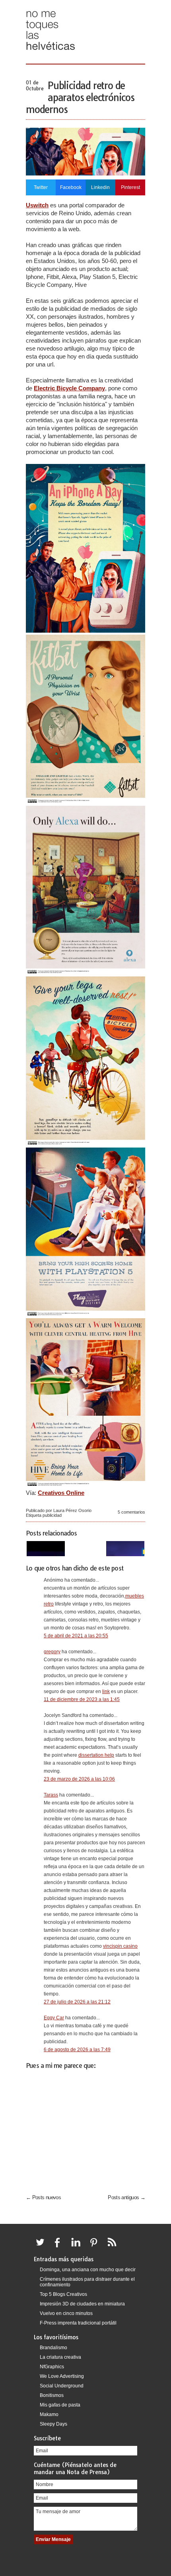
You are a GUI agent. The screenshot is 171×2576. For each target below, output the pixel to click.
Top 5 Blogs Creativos (63, 2294)
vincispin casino (120, 1946)
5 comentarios (131, 1512)
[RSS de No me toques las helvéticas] (114, 2247)
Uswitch (37, 205)
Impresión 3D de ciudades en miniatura (82, 2304)
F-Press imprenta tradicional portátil (78, 2323)
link (106, 1691)
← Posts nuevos (43, 2197)
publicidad (52, 1515)
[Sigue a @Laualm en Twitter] (42, 2247)
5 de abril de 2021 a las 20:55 (76, 1636)
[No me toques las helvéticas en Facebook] (60, 2247)
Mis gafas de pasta (60, 2405)
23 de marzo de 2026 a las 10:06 (79, 1779)
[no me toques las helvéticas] (51, 53)
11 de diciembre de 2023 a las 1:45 (82, 1699)
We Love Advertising (62, 2376)
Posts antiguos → (126, 2197)
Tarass (51, 1795)
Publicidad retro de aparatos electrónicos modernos (80, 97)
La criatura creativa (60, 2357)
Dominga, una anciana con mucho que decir (88, 2270)
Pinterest (130, 187)
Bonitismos (52, 2395)
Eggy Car (54, 2018)
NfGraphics (52, 2367)
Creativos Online (61, 1493)
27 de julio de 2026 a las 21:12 (77, 2002)
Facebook (71, 187)
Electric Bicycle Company (69, 388)
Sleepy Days (53, 2424)
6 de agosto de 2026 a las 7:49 (77, 2050)
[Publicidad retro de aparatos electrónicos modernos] (85, 173)
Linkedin (100, 187)
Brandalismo (53, 2348)
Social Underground (62, 2386)
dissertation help (96, 1755)
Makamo (49, 2414)
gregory (52, 1652)
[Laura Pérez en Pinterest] (96, 2247)
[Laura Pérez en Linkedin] (78, 2247)
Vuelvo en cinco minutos (66, 2313)
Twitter (41, 187)
